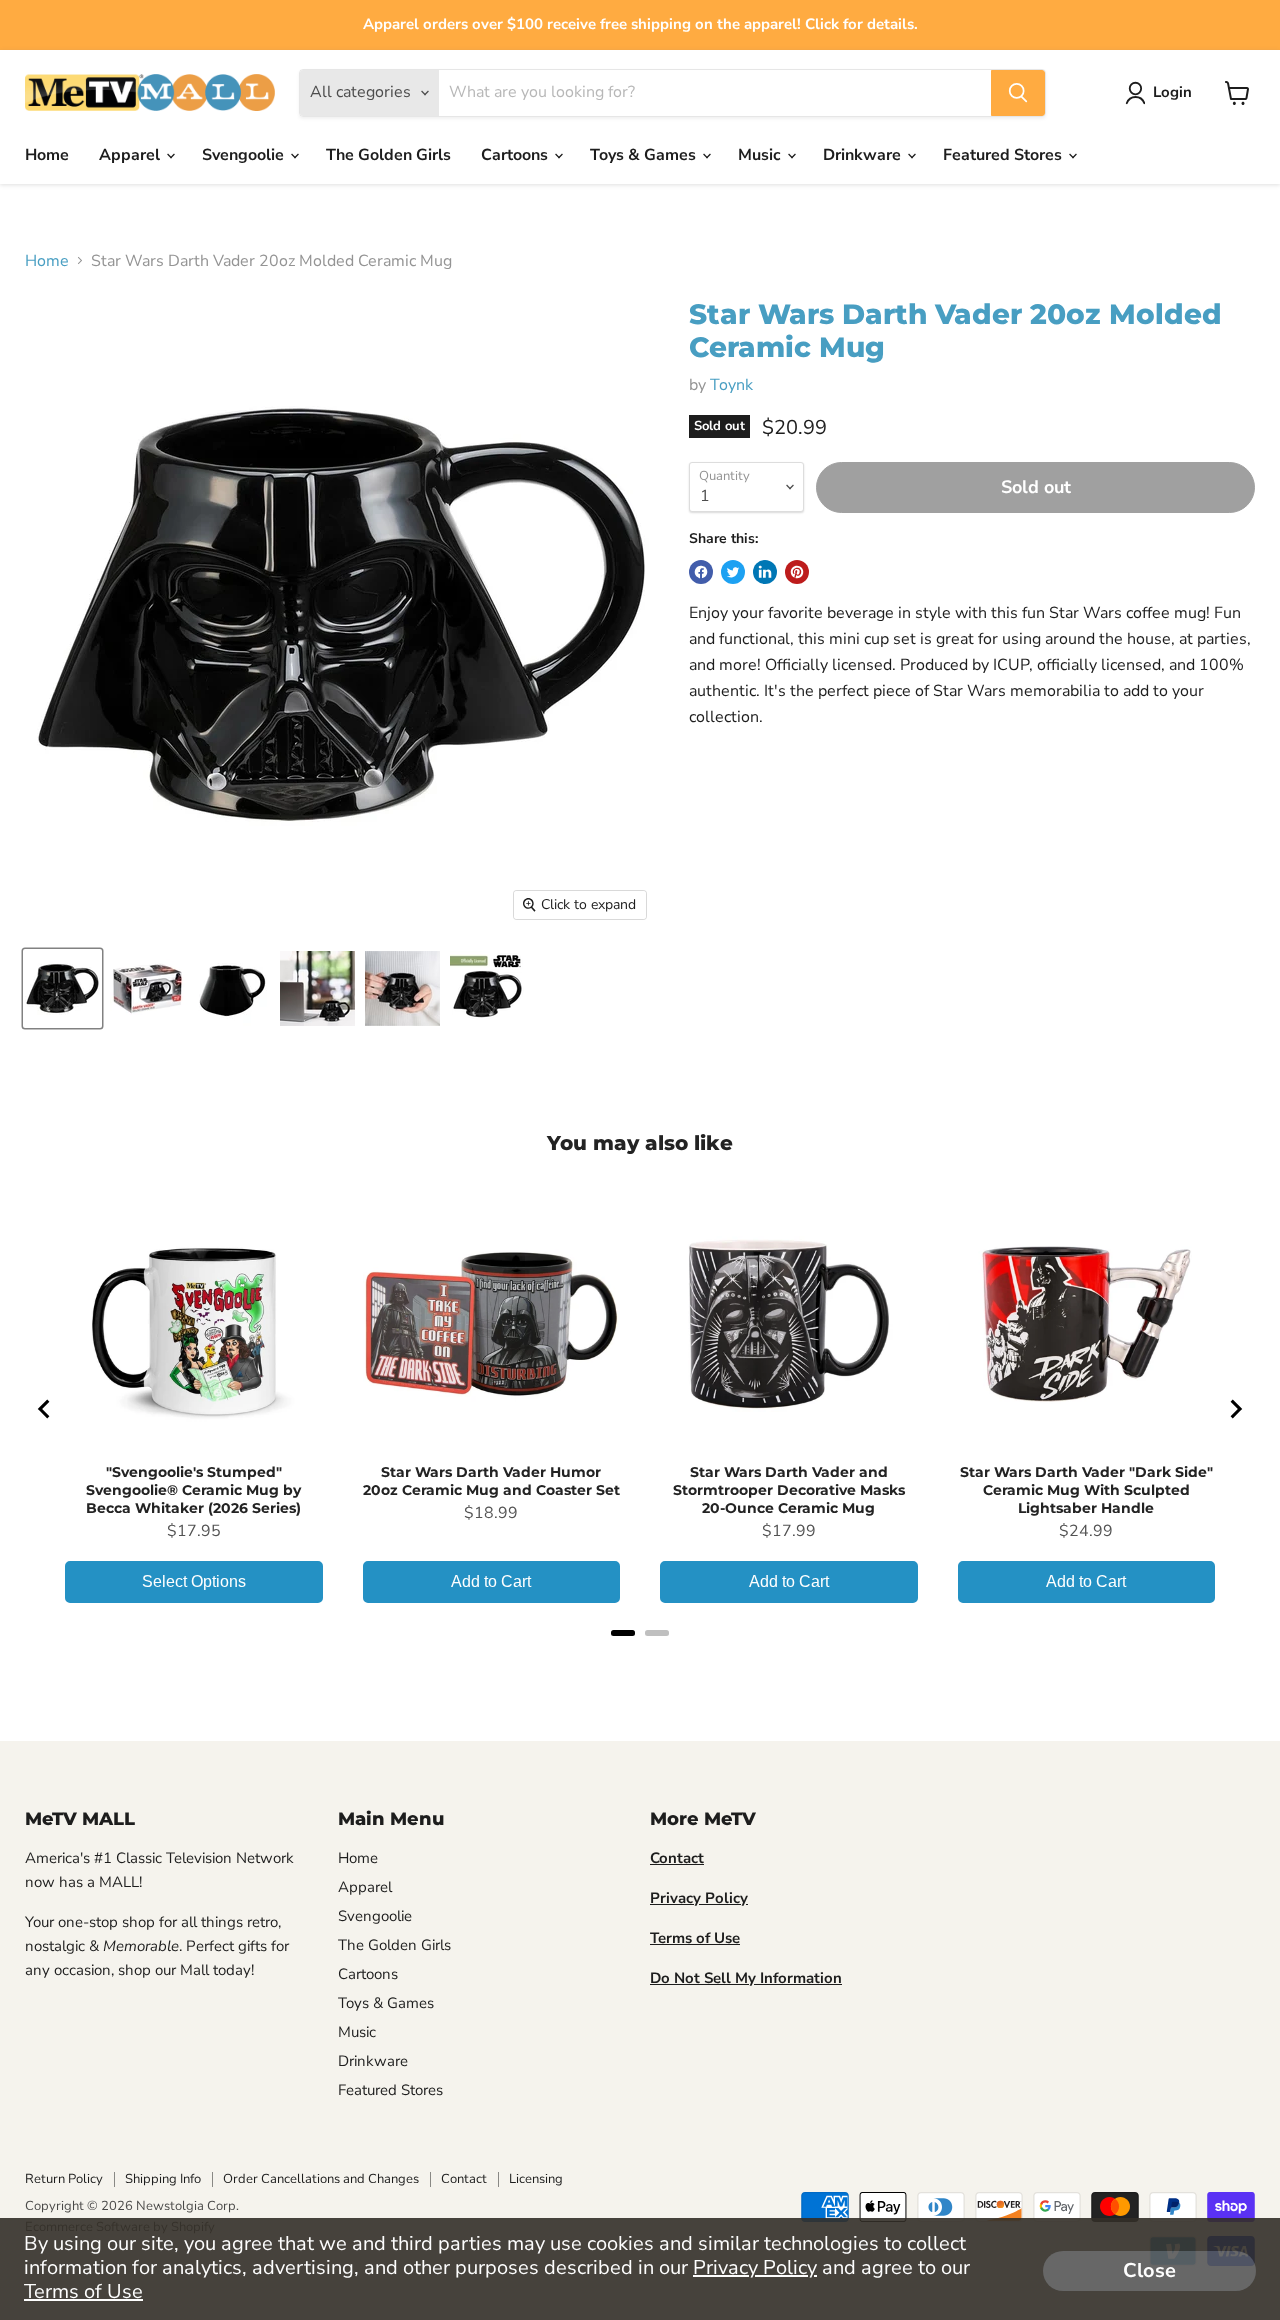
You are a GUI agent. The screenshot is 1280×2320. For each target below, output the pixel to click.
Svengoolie (245, 155)
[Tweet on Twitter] (733, 572)
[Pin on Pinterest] (797, 572)
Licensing (536, 2179)
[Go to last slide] (45, 1409)
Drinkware (864, 155)
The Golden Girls (388, 155)
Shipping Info (163, 2179)
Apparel (131, 155)
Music (761, 155)
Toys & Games (645, 155)
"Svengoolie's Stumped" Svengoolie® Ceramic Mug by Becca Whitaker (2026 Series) (193, 1490)
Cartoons (516, 155)
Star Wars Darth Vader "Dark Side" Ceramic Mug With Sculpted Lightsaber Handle (1086, 1490)
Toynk (731, 385)
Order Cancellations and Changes (321, 2179)
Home (47, 155)
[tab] (623, 1633)
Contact (464, 2179)
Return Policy (64, 2179)
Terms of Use (83, 2291)
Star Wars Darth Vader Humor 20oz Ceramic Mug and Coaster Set (491, 1481)
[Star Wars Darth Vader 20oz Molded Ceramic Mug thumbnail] (62, 988)
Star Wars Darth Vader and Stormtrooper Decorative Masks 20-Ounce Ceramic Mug (789, 1490)
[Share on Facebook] (701, 572)
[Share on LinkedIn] (765, 572)
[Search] (1018, 93)
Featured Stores (1004, 155)
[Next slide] (1235, 1409)
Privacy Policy (755, 2267)
